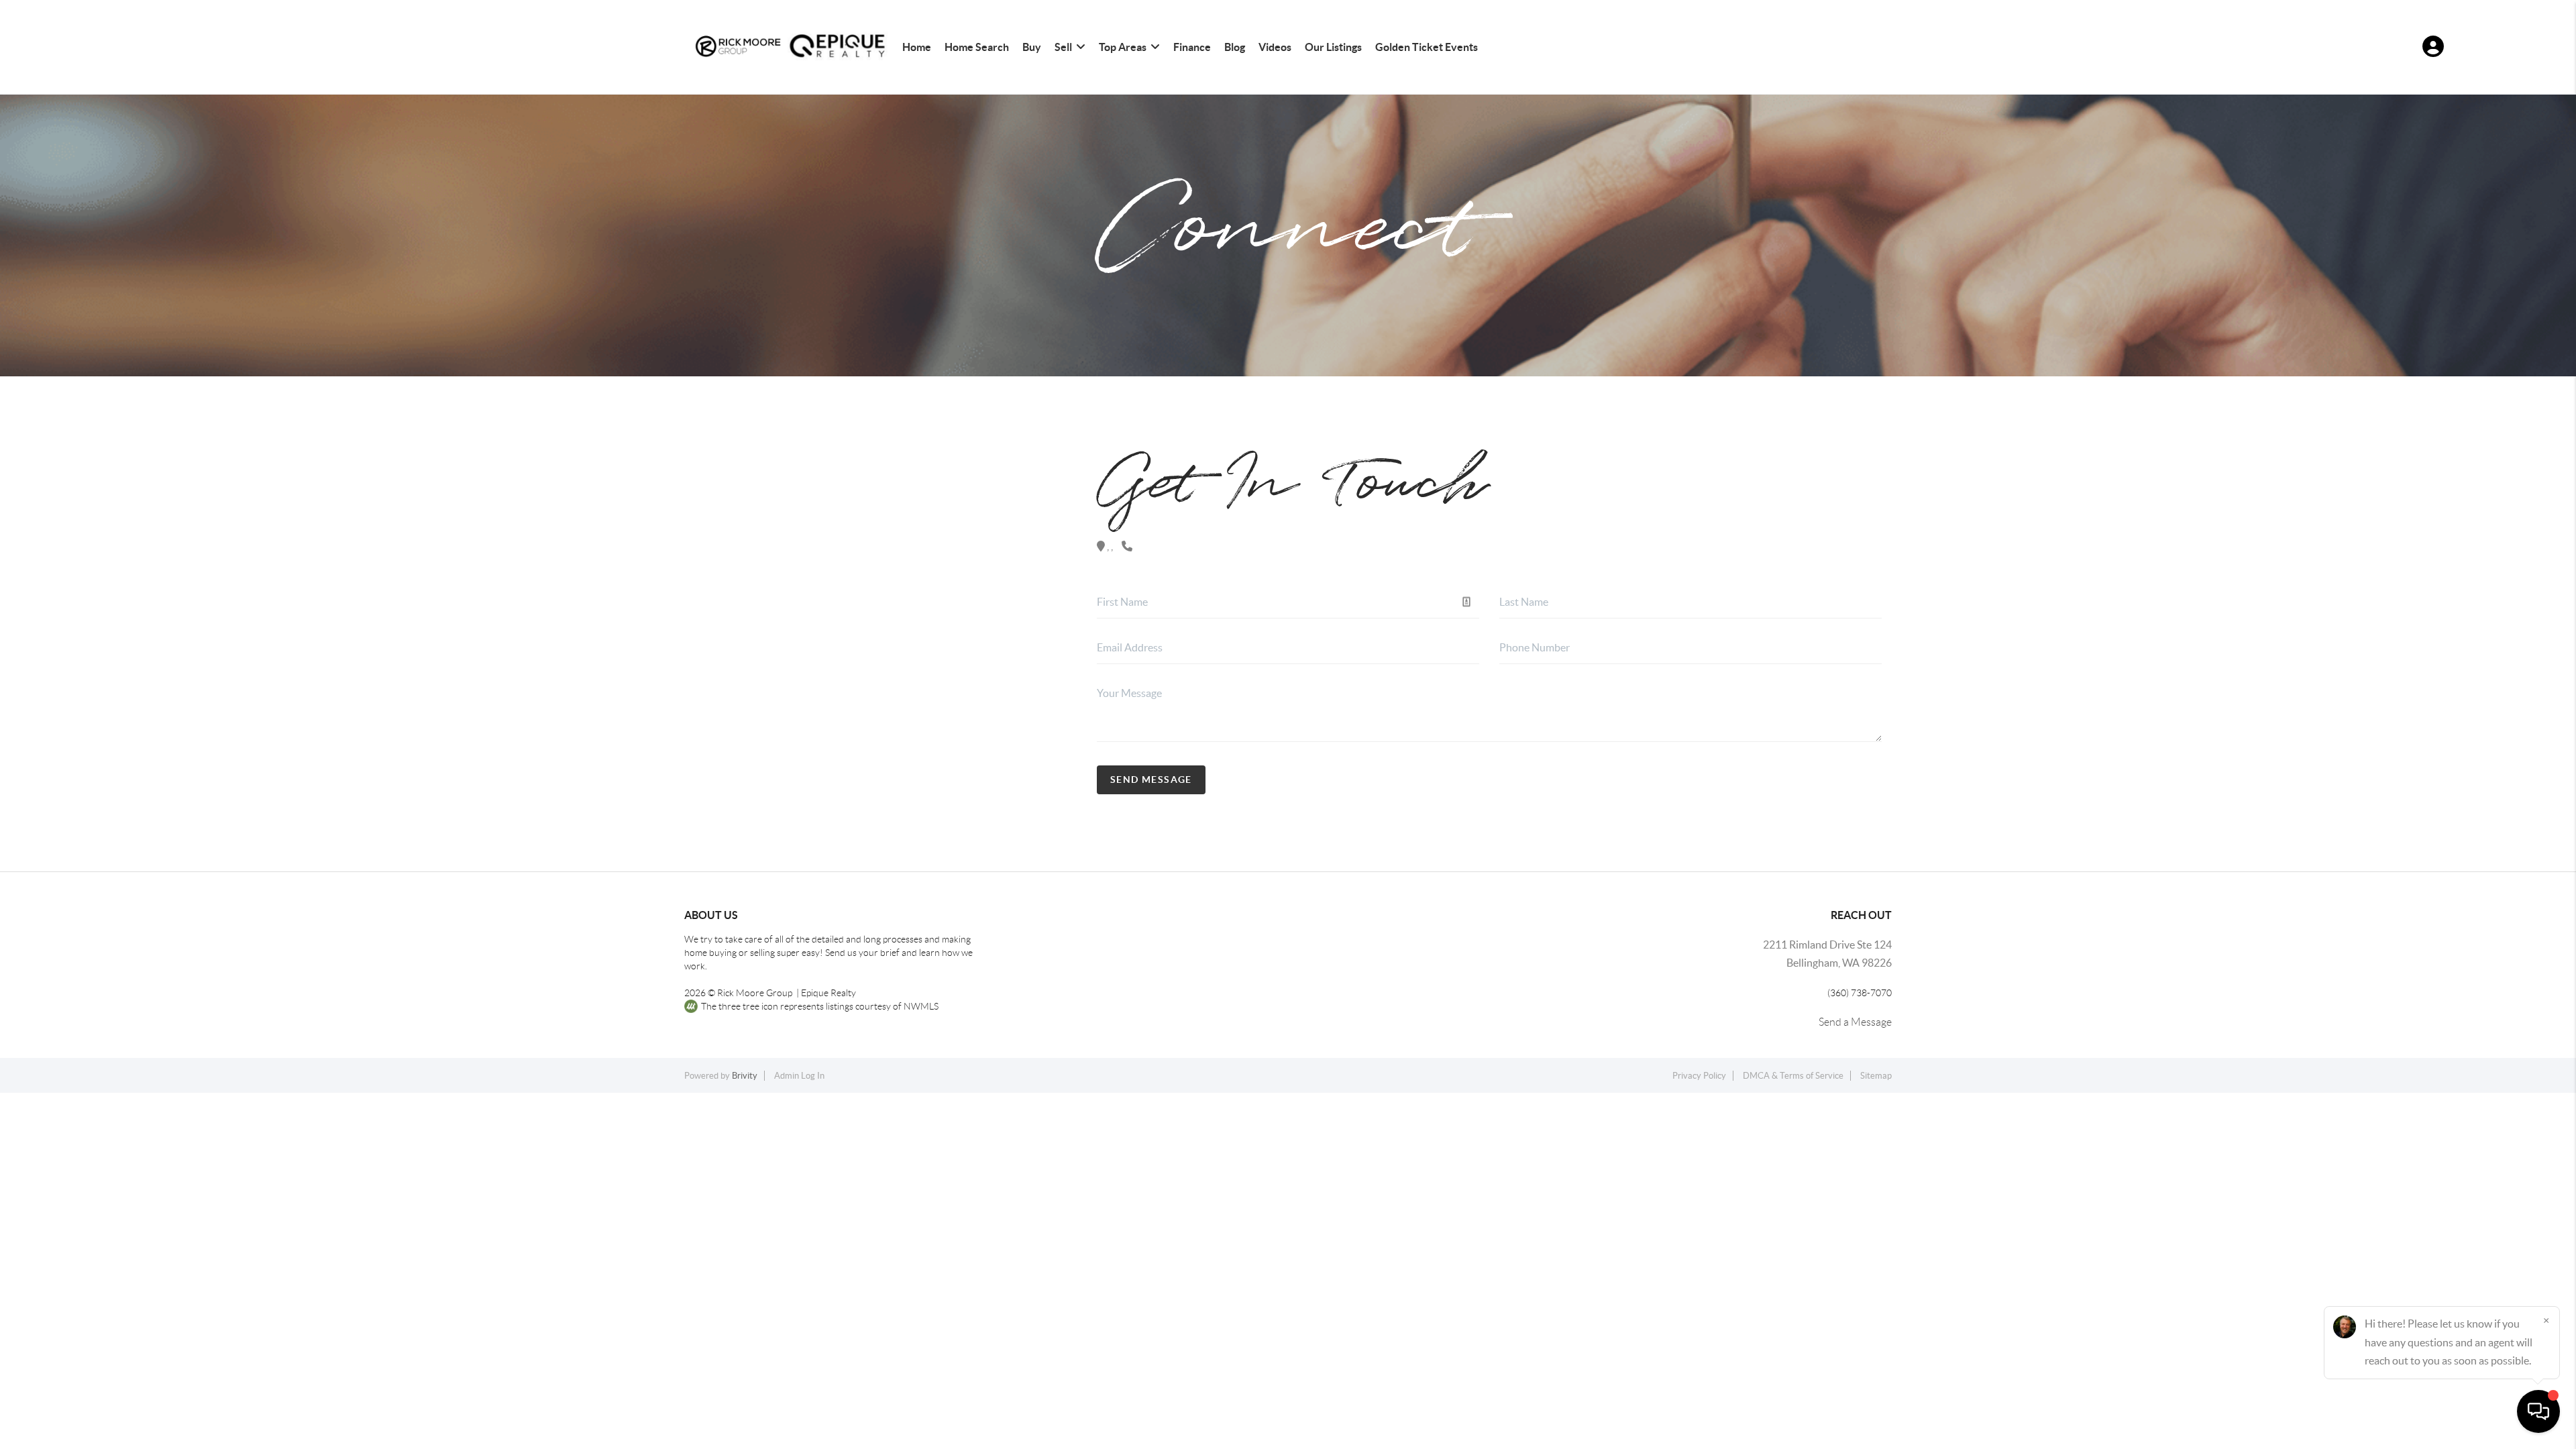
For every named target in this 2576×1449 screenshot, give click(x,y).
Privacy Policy (1699, 1076)
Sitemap (1876, 1076)
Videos (1275, 47)
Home (917, 47)
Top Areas (1123, 47)
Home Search (977, 47)
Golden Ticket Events (1427, 47)
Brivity (745, 1076)
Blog (1235, 47)
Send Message (1151, 780)
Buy (1032, 47)
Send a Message (1855, 1022)
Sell (1063, 47)
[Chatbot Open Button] (2538, 1411)
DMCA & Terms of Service (1793, 1076)
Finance (1192, 47)
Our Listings (1333, 47)
